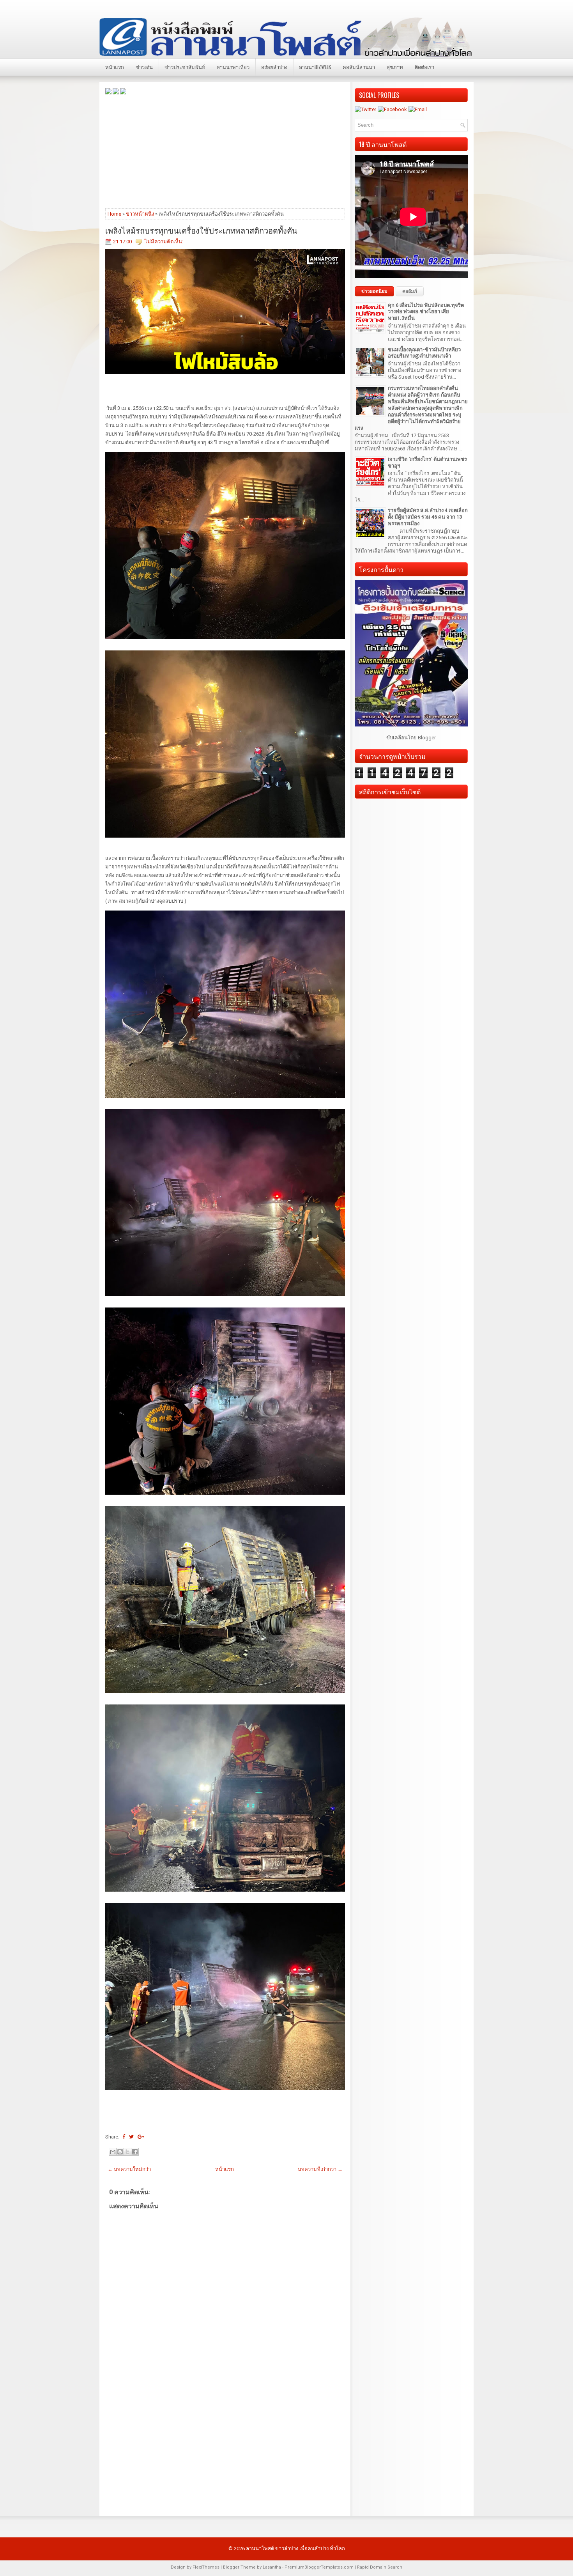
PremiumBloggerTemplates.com (319, 2567)
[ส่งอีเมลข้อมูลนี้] (113, 2152)
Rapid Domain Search (380, 2567)
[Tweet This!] (131, 2137)
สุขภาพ (395, 67)
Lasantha (272, 2567)
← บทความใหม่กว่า (129, 2169)
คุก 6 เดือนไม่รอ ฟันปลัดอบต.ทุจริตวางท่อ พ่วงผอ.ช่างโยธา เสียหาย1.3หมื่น (426, 312)
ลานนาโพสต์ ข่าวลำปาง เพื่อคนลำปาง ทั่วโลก (295, 2549)
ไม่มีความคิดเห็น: (164, 242)
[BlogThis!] (120, 2152)
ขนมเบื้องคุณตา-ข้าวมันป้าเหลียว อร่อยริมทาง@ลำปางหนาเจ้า (424, 353)
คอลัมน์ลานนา (359, 67)
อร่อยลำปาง (274, 67)
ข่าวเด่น (144, 67)
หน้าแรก (115, 67)
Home (114, 214)
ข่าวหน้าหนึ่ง (140, 214)
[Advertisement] (225, 151)
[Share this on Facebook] (124, 2137)
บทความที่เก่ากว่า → (320, 2169)
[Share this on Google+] (141, 2137)
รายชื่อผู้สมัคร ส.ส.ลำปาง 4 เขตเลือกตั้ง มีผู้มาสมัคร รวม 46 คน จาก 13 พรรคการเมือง (428, 517)
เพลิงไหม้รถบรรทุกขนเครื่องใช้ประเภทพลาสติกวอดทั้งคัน (201, 230)
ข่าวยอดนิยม (374, 291)
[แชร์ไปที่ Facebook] (135, 2152)
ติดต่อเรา (424, 67)
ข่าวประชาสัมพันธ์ (185, 67)
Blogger (427, 738)
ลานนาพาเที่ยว (233, 67)
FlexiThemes (206, 2567)
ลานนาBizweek (315, 67)
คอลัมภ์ (410, 291)
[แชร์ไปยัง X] (127, 2152)
